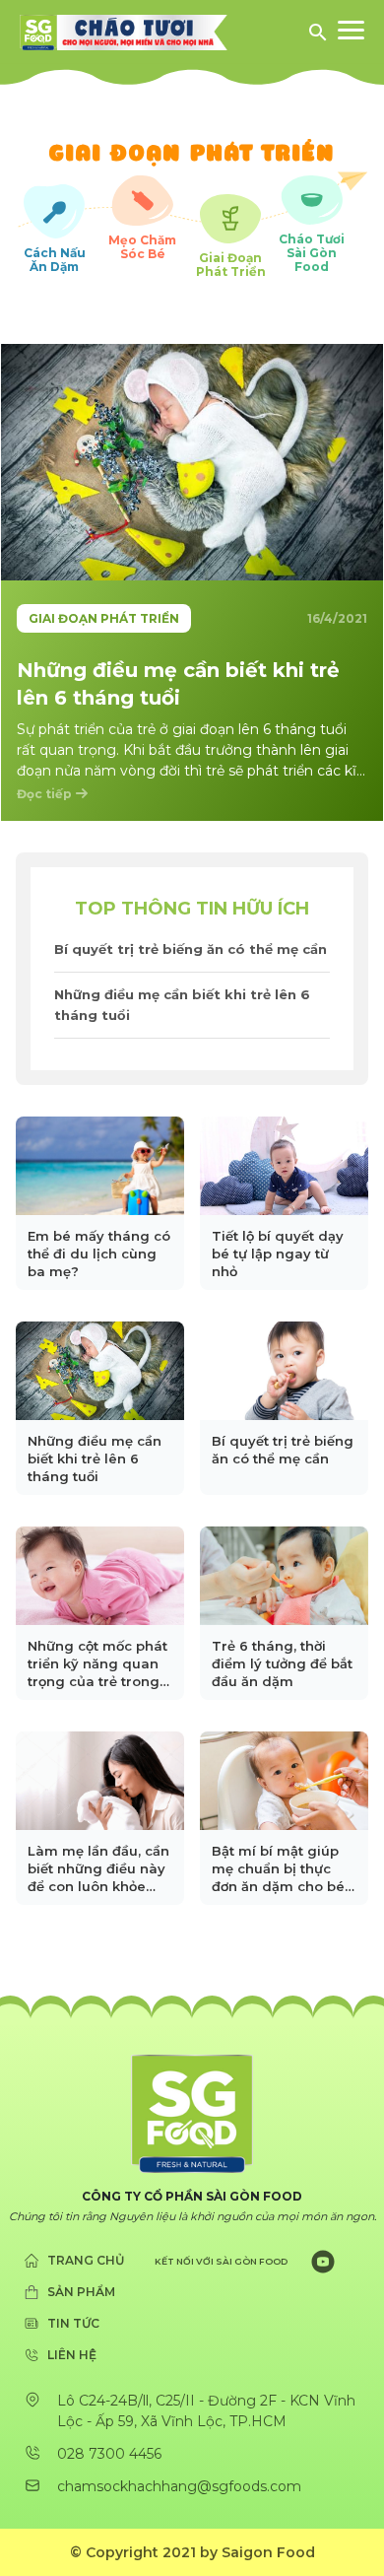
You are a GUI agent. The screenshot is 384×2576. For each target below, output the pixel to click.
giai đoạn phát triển (231, 265)
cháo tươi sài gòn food (312, 253)
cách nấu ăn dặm (55, 259)
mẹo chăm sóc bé (142, 246)
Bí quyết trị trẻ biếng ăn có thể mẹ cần (191, 949)
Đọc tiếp (44, 794)
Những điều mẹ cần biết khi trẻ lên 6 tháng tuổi (182, 1005)
